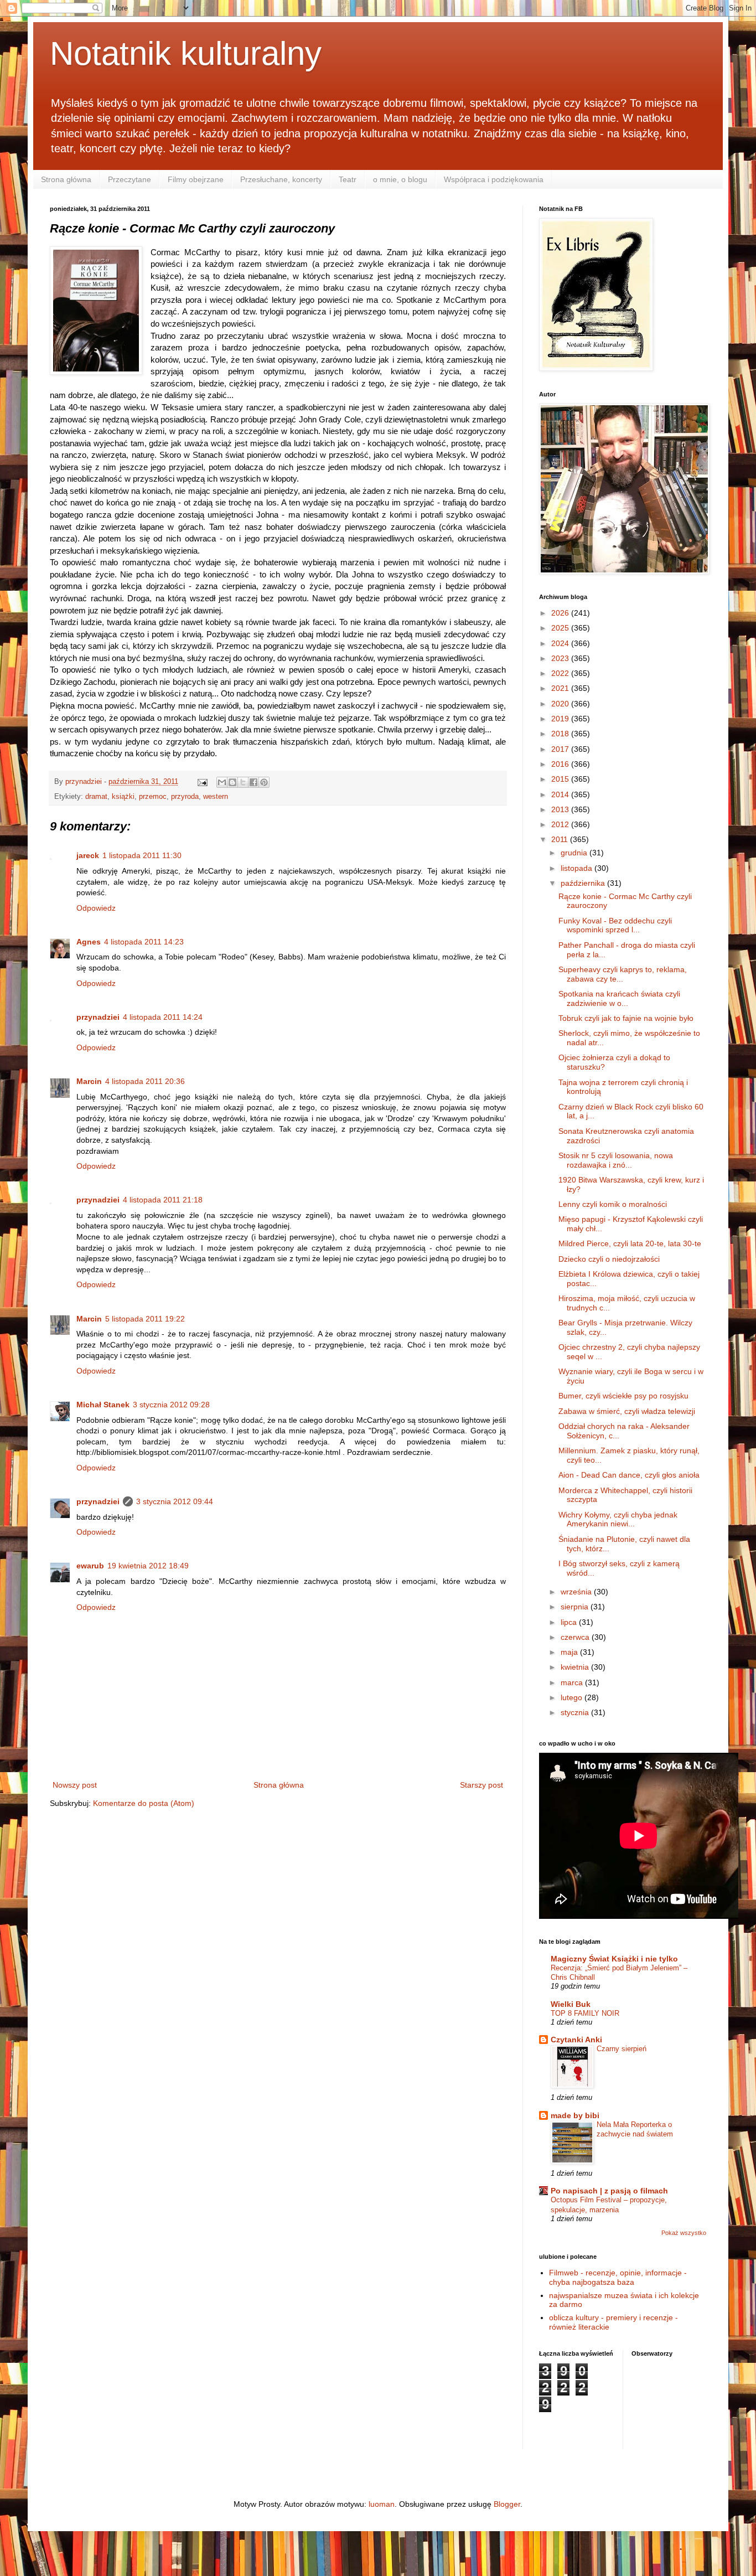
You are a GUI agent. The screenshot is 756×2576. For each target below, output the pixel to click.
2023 (561, 658)
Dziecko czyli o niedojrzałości (609, 1259)
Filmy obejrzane (196, 179)
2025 (561, 628)
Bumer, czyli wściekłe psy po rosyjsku (623, 1396)
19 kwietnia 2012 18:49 (148, 1566)
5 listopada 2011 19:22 (145, 1319)
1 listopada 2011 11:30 (142, 855)
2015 (561, 779)
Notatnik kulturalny (186, 53)
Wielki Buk (571, 2004)
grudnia (575, 853)
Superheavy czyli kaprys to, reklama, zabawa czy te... (623, 974)
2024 (561, 643)
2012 (561, 824)
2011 (561, 839)
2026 (561, 613)
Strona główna (66, 179)
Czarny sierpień (622, 2049)
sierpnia (576, 1607)
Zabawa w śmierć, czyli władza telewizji (627, 1411)
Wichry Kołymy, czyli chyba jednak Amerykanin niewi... (618, 1519)
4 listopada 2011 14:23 (144, 942)
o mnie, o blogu (400, 179)
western (216, 797)
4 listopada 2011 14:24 (163, 1017)
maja (570, 1652)
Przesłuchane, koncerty (281, 179)
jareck (88, 855)
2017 (561, 749)
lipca (570, 1622)
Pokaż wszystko (684, 2233)
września (577, 1592)
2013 (561, 809)
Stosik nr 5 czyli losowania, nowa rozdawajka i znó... (616, 1160)
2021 (561, 688)
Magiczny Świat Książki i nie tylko (614, 1959)
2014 (561, 794)
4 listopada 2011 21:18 (163, 1200)
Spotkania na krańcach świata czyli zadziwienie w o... (619, 998)
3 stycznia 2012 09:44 (175, 1501)
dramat (96, 797)
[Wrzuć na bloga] (232, 782)
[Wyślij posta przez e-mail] (202, 782)
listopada (578, 868)
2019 (561, 719)
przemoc (153, 797)
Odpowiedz (96, 908)
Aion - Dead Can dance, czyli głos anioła (629, 1475)
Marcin (89, 1081)
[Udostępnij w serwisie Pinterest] (264, 782)
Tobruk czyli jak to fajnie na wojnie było (626, 1018)
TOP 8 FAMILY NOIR (585, 2013)
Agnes (89, 942)
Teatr (348, 179)
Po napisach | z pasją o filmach (609, 2191)
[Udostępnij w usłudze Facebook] (253, 782)
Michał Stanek (103, 1405)
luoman (382, 2504)
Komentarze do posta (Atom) (144, 1803)
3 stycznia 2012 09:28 (171, 1405)
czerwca (576, 1637)
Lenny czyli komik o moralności (613, 1204)
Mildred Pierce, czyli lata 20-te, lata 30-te (630, 1243)
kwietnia (576, 1667)
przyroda (185, 797)
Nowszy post (75, 1785)
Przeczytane (130, 179)
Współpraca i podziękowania (494, 179)
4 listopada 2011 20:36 (145, 1081)
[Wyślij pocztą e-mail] (222, 782)
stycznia (576, 1712)
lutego (573, 1697)
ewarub (90, 1566)
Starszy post (481, 1785)
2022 (561, 673)
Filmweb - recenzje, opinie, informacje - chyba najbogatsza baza (618, 2277)
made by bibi (575, 2115)
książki (123, 797)
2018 (561, 734)
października (584, 883)
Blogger (507, 2504)
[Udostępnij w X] (243, 782)
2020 (561, 704)
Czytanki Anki (576, 2040)
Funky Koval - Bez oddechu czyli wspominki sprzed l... (615, 925)
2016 (561, 764)
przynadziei (98, 1017)
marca (573, 1682)
